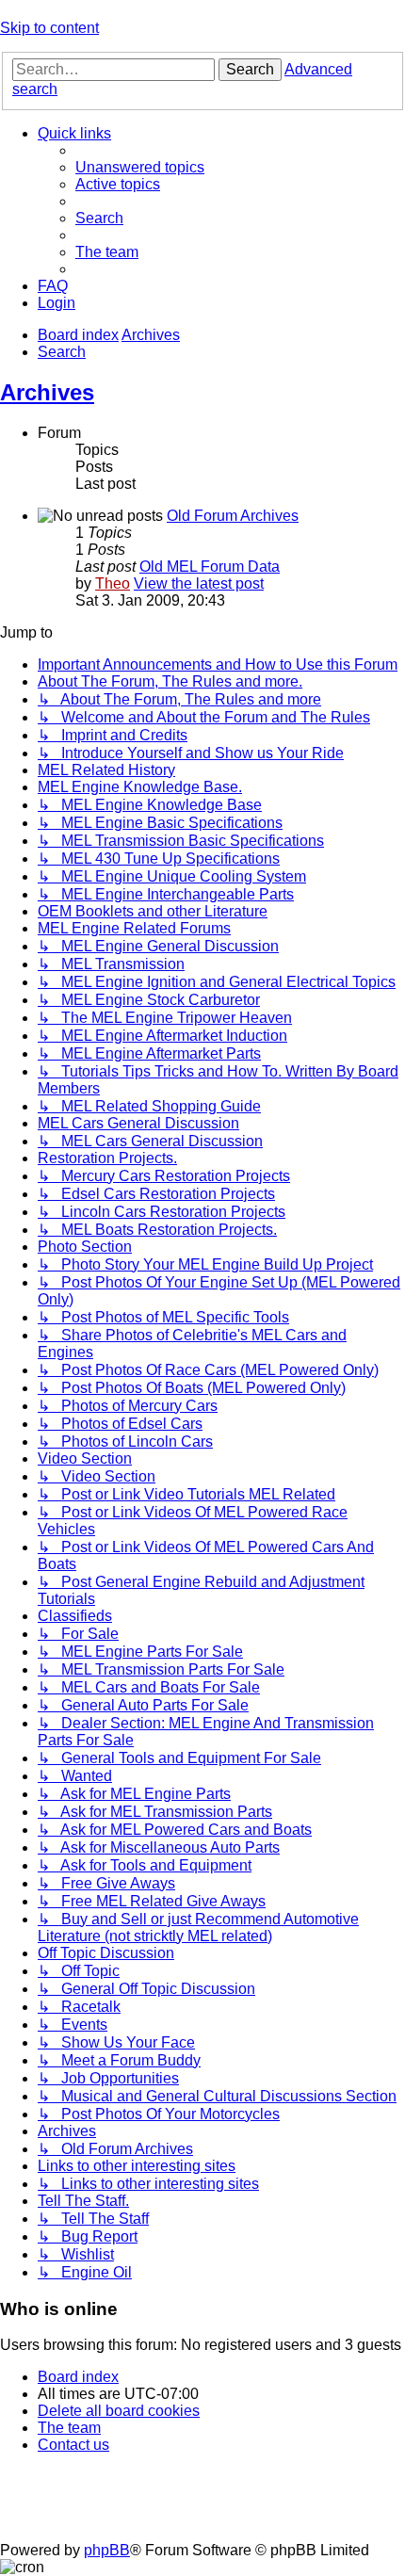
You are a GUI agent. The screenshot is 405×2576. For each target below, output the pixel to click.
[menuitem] (140, 167)
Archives (47, 392)
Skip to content (49, 28)
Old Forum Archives (233, 516)
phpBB (107, 2550)
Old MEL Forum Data (210, 567)
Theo (113, 583)
